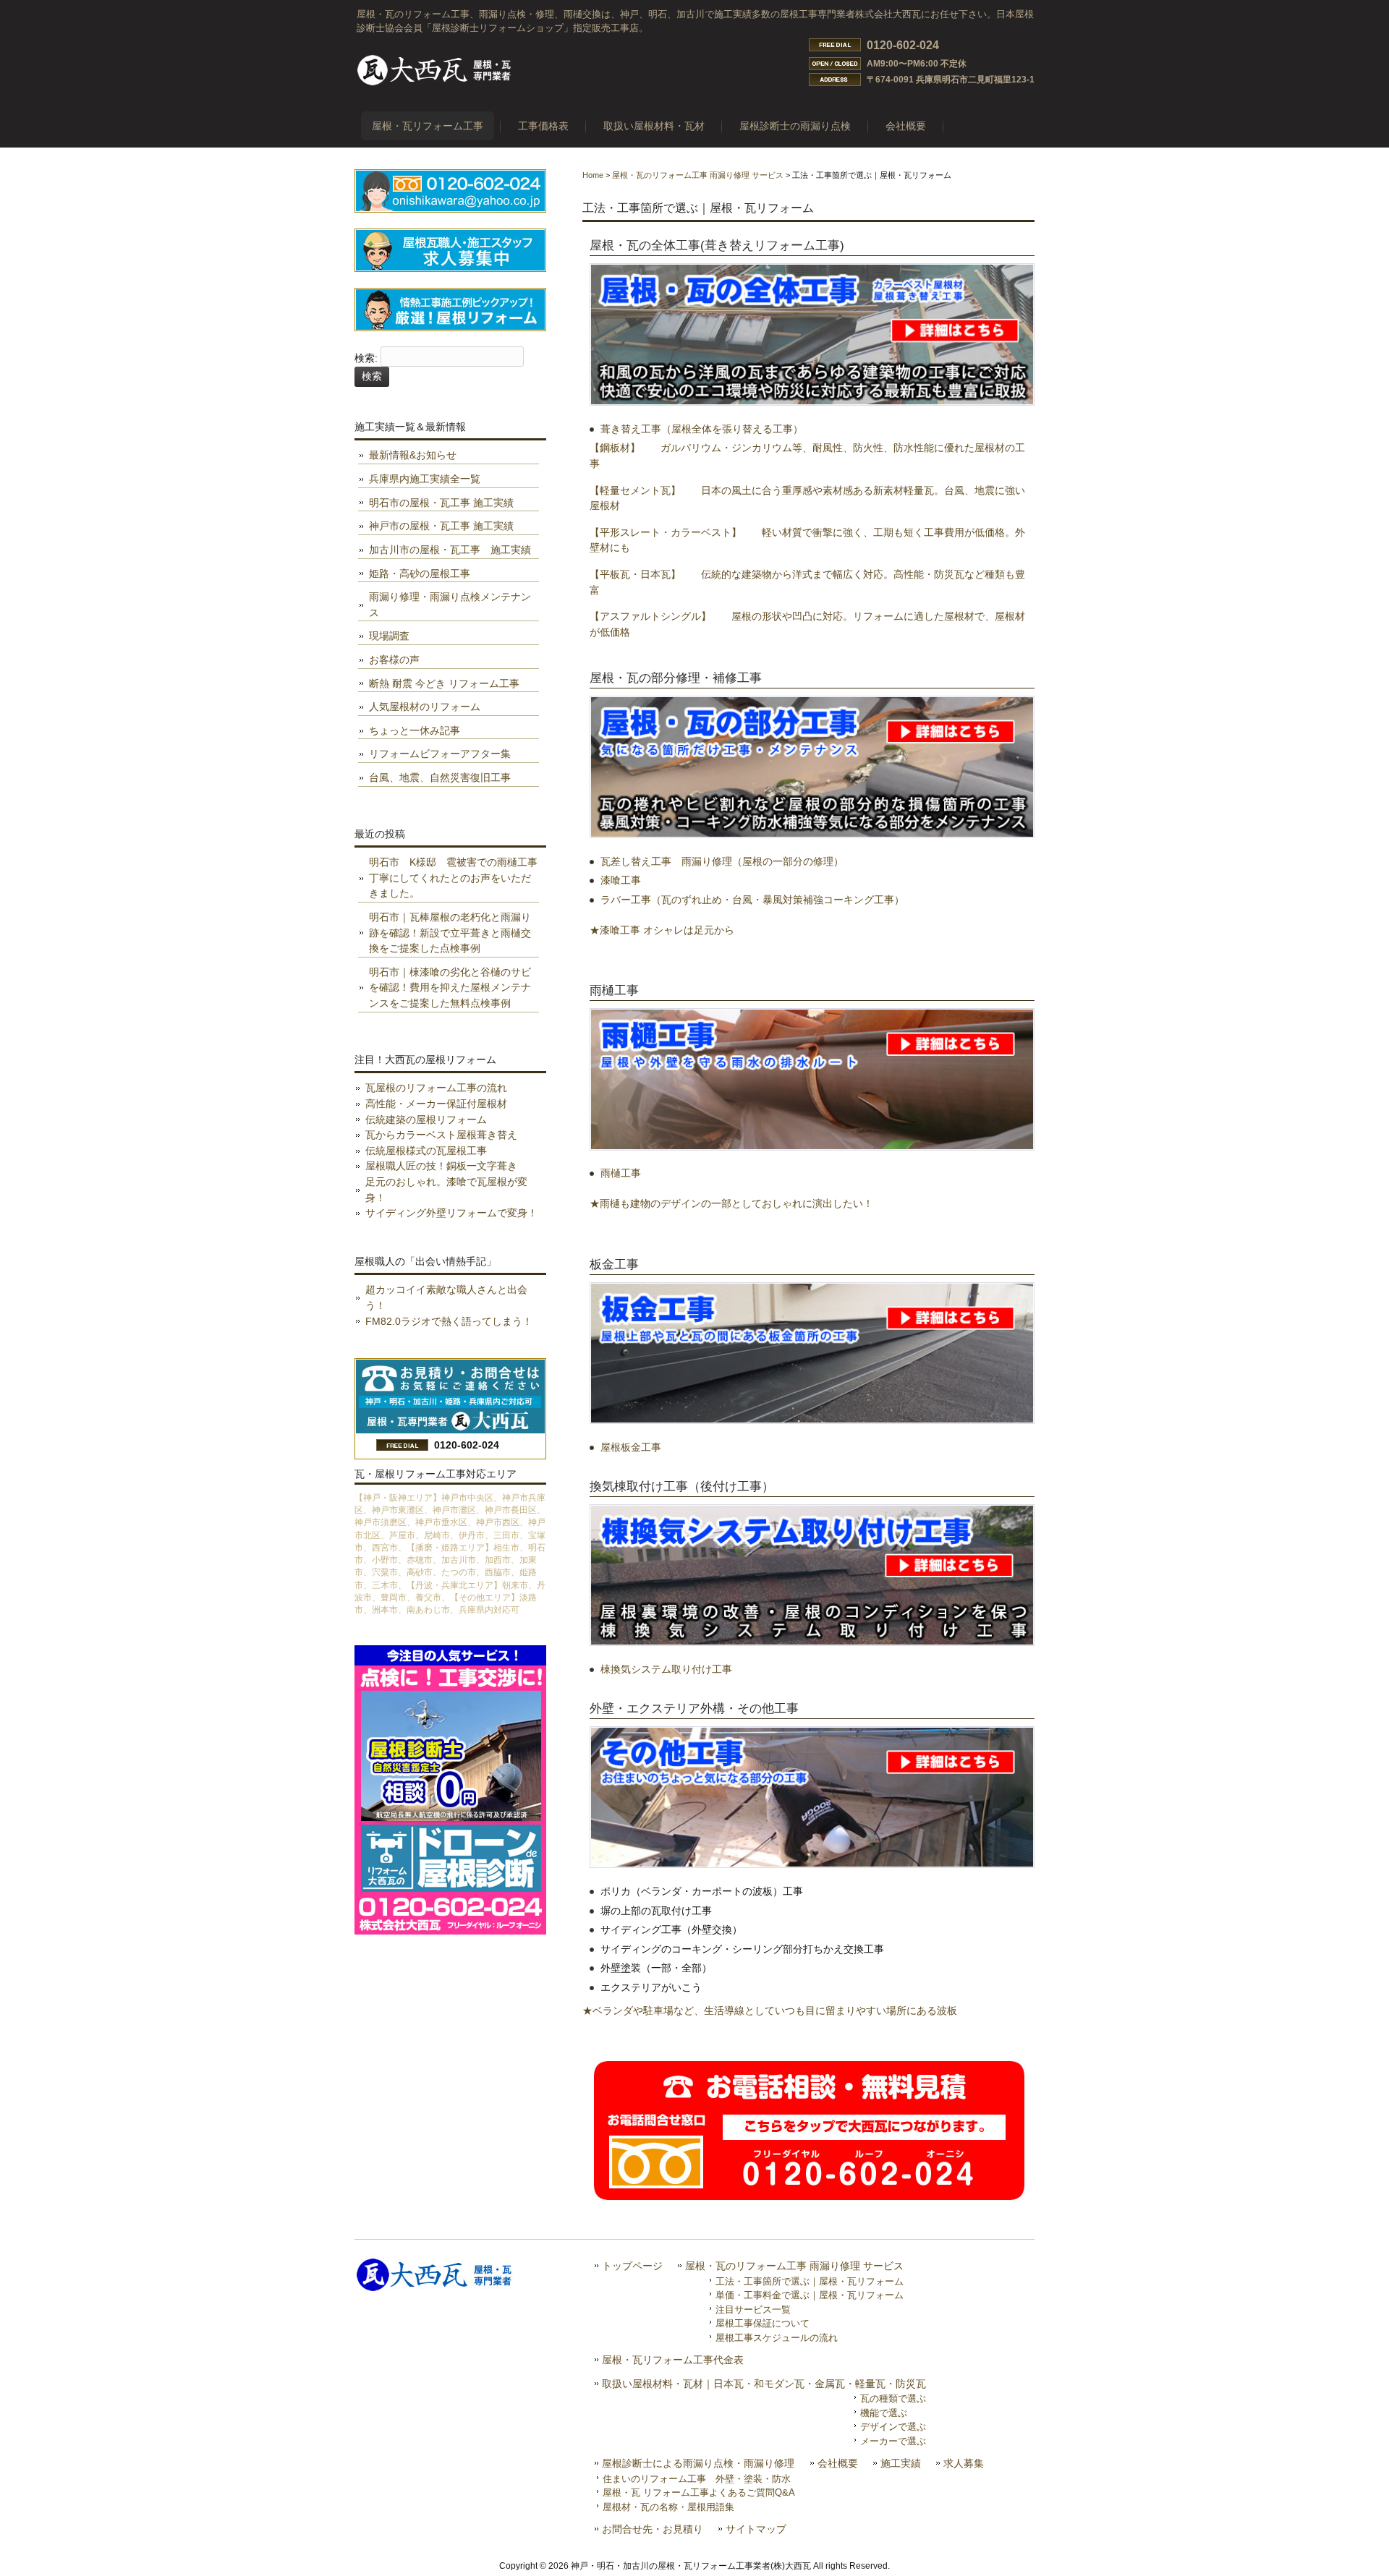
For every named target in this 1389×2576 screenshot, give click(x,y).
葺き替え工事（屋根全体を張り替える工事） (702, 429)
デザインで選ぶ (893, 2427)
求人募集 (964, 2464)
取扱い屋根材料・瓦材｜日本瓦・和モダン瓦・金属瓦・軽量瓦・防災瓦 (764, 2384)
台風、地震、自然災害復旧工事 (440, 777)
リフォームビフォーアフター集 (440, 754)
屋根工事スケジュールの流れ (777, 2338)
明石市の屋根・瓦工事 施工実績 (441, 503)
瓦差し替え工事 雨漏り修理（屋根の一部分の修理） (722, 861)
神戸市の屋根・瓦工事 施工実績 (441, 526)
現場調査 (389, 636)
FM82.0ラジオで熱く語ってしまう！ (449, 1321)
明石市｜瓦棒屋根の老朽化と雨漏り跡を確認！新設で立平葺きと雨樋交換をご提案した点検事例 (450, 933)
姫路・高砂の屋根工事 (420, 573)
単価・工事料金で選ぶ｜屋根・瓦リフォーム (810, 2295)
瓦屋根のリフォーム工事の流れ (436, 1088)
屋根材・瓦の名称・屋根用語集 (668, 2507)
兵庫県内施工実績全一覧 (425, 479)
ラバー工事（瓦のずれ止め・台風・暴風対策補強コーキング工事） (752, 900)
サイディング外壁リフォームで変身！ (451, 1213)
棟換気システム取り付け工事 (666, 1669)
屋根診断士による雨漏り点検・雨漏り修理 (698, 2464)
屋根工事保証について (763, 2323)
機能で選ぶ (884, 2413)
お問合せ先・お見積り (653, 2529)
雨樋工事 (621, 1173)
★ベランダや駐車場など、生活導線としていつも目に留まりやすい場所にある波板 (770, 2010)
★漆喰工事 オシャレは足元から (662, 930)
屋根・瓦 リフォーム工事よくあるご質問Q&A (699, 2492)
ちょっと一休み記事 (415, 730)
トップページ (632, 2266)
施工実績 (901, 2464)
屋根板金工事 (631, 1447)
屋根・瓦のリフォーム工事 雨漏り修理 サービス (698, 175)
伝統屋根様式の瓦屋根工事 (426, 1151)
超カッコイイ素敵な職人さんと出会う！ (446, 1297)
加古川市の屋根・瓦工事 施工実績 (450, 550)
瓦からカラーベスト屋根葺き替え (441, 1135)
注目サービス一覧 (753, 2310)
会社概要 (838, 2464)
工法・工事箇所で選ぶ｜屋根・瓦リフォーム (810, 2281)
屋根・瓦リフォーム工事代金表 (673, 2360)
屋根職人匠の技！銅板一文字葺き (441, 1166)
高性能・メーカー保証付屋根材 (436, 1104)
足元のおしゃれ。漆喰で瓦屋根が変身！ (446, 1190)
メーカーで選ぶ (893, 2441)
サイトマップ (756, 2529)
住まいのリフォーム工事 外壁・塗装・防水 (697, 2479)
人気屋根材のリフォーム (425, 707)
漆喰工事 (621, 880)
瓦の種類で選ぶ (893, 2398)
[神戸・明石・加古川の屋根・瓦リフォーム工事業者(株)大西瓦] (435, 85)
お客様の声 (394, 660)
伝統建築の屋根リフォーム (426, 1119)
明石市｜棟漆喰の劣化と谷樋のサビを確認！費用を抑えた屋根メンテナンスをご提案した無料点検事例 (450, 988)
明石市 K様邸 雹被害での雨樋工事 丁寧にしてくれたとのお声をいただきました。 (454, 878)
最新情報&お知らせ (413, 455)
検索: (366, 359)
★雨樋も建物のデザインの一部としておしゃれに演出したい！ (731, 1203)
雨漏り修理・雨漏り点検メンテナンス (450, 605)
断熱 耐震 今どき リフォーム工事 (444, 683)
